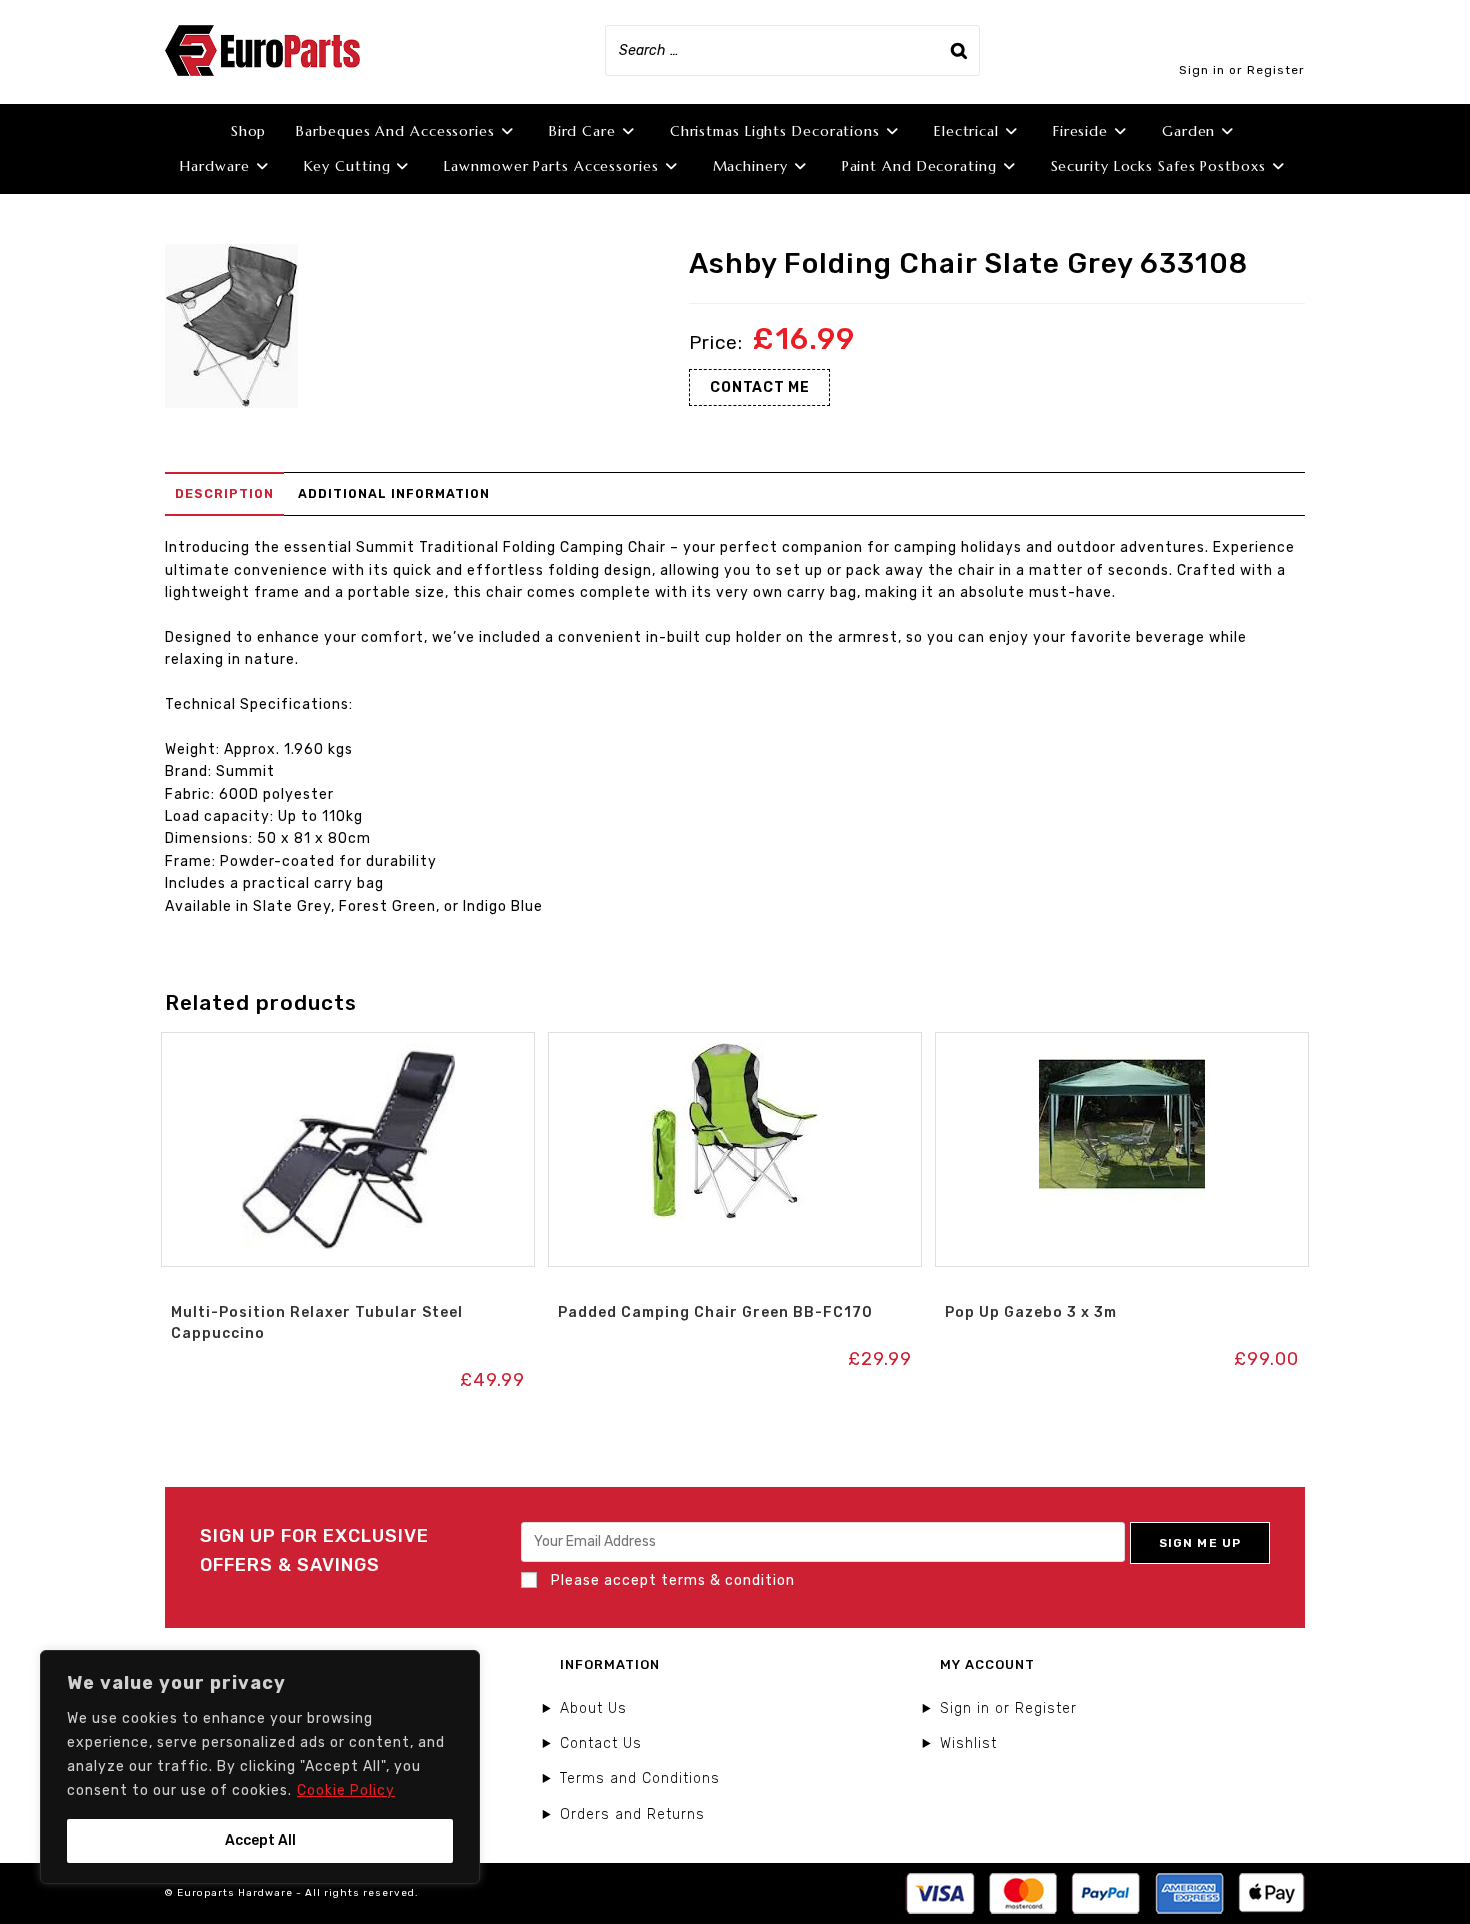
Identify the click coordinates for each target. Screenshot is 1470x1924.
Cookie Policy (346, 1790)
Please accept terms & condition (671, 1580)
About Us (593, 1708)
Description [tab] (224, 493)
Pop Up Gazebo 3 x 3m (1031, 1312)
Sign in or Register (1242, 70)
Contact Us (601, 1743)
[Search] (959, 50)
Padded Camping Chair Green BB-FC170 (715, 1312)
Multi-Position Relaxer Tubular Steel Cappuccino (317, 1323)
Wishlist (968, 1743)
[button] (348, 1053)
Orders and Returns (632, 1814)
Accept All (260, 1840)
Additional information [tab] (394, 493)
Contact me (759, 387)
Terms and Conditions (640, 1778)
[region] (260, 1767)
